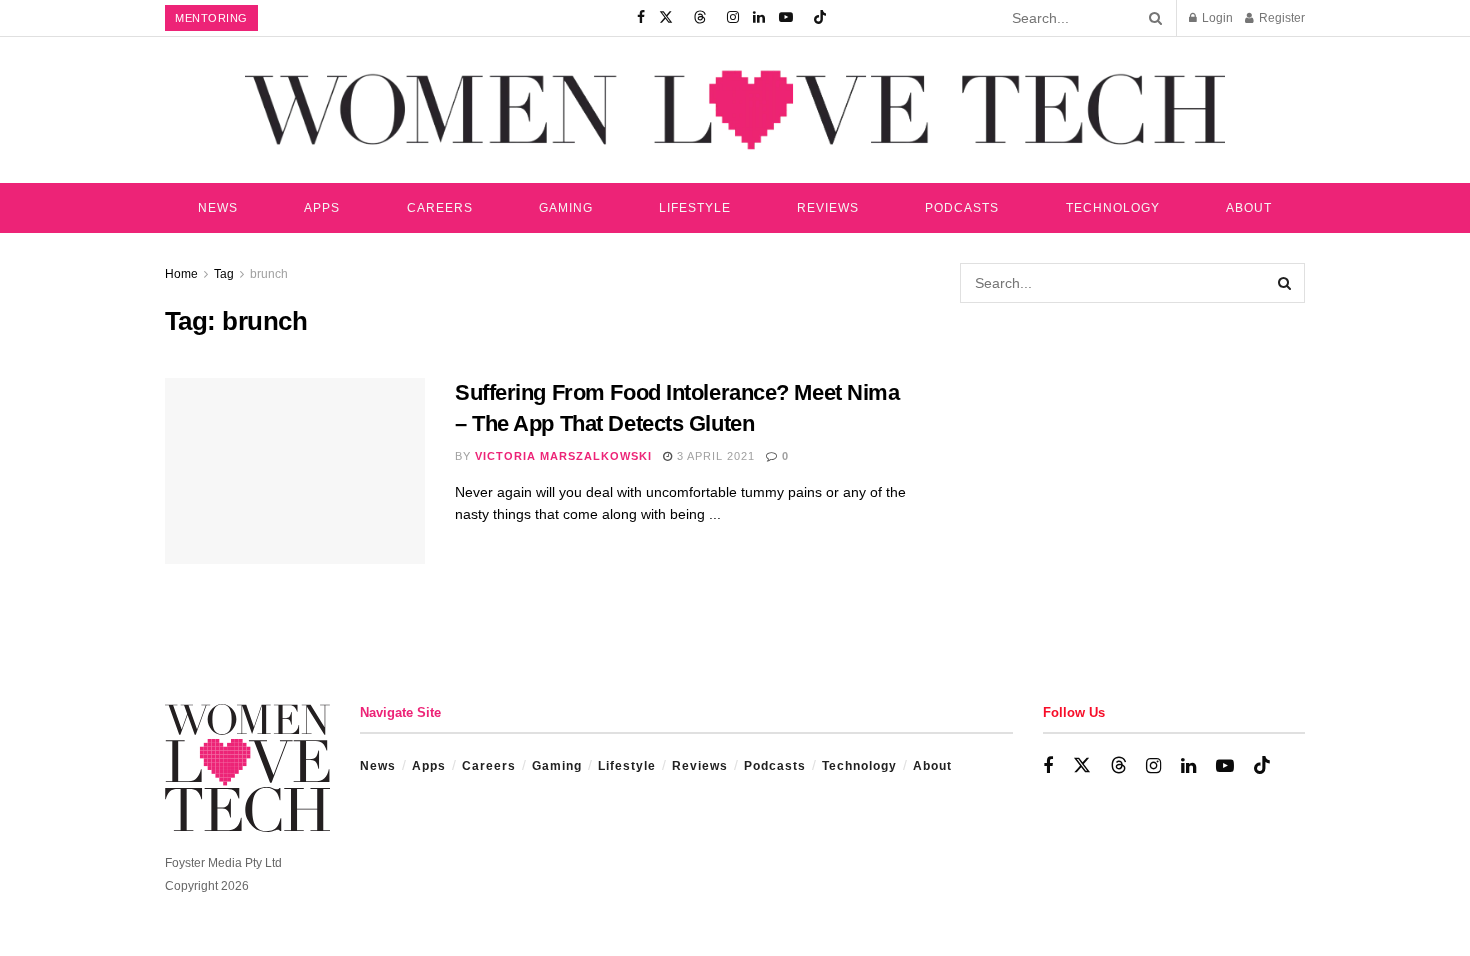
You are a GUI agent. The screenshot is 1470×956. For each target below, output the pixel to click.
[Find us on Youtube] (786, 18)
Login (1216, 18)
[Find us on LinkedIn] (759, 18)
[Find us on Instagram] (733, 18)
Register (1280, 18)
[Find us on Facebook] (641, 18)
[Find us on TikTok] (820, 18)
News (218, 208)
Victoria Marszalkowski (563, 456)
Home (181, 274)
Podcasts (962, 208)
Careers (440, 208)
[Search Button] (1152, 18)
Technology (1113, 208)
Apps (322, 208)
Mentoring (211, 18)
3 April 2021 (714, 456)
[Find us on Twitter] (666, 18)
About (1249, 208)
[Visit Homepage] (735, 109)
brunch (269, 274)
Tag (224, 274)
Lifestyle (695, 208)
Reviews (828, 208)
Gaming (566, 208)
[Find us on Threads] (700, 18)
